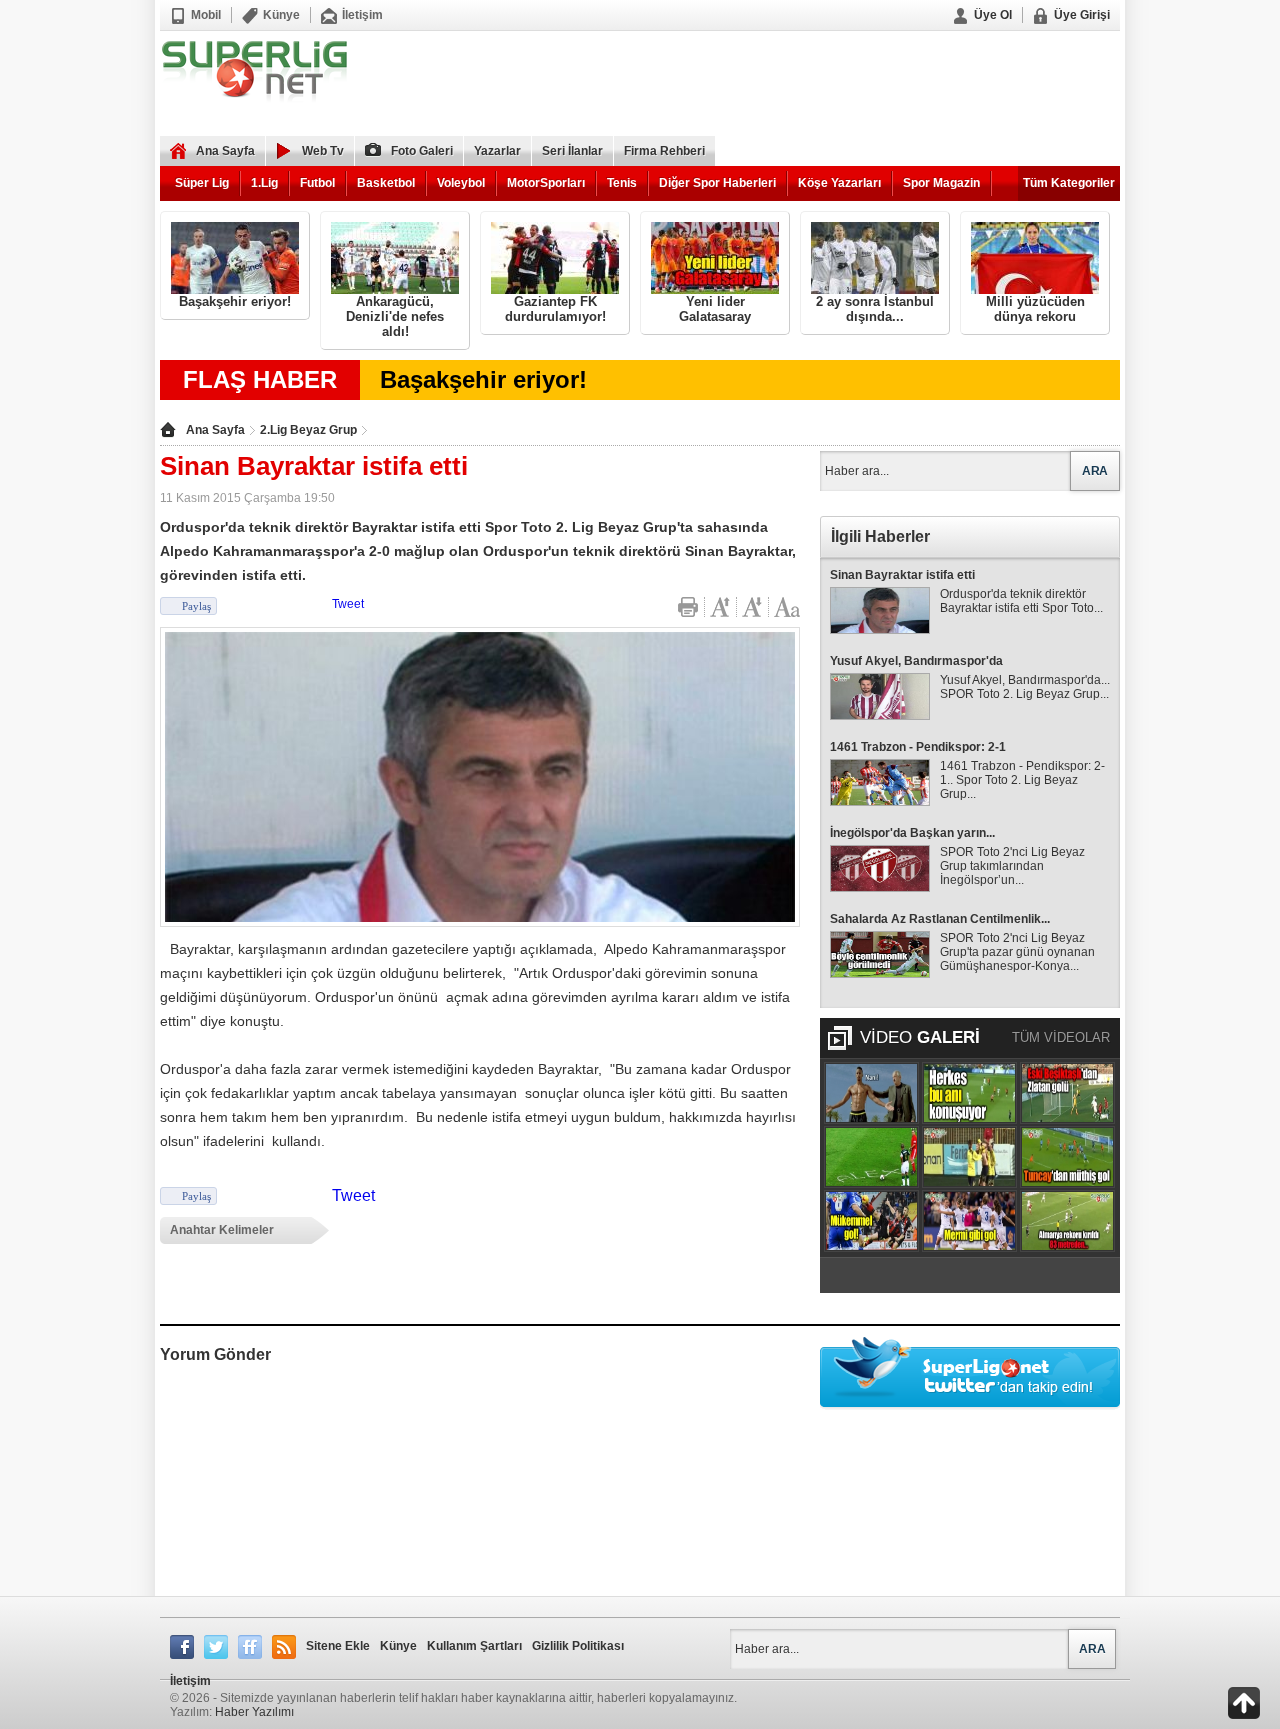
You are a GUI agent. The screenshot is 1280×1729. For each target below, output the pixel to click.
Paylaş (196, 606)
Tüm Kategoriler (1069, 183)
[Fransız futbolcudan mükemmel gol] (871, 1221)
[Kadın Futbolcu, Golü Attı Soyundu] (969, 1157)
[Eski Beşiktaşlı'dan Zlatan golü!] (1067, 1093)
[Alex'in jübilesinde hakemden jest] (871, 1157)
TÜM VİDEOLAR (1061, 1037)
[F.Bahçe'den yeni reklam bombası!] (871, 1093)
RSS (284, 1646)
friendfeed (250, 1646)
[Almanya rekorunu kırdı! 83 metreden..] (1067, 1221)
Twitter (216, 1646)
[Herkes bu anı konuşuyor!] (969, 1093)
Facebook (182, 1646)
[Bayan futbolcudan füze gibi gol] (969, 1221)
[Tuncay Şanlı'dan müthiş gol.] (1067, 1157)
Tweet (348, 604)
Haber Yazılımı (254, 1712)
